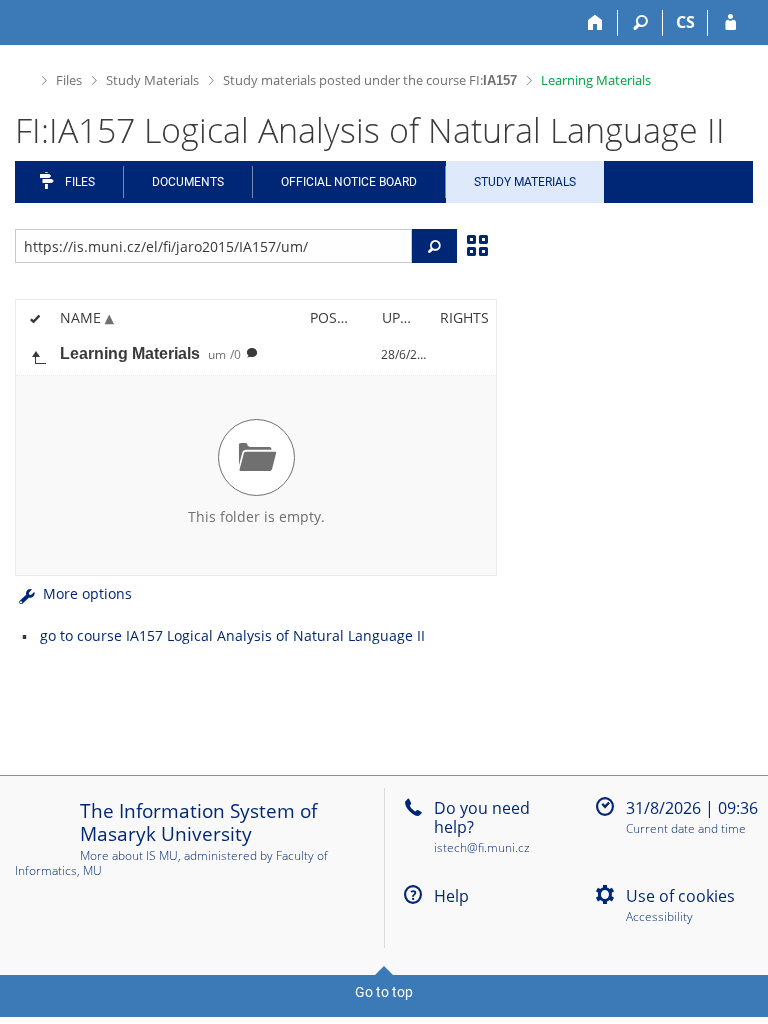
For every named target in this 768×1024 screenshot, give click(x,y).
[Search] (640, 23)
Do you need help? (482, 817)
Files (69, 80)
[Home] (595, 23)
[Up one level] (38, 355)
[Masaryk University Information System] (51, 22)
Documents (188, 182)
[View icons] (477, 244)
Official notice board (349, 182)
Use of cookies (680, 896)
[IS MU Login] (730, 23)
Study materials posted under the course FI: (370, 80)
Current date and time (686, 829)
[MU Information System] (23, 77)
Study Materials (152, 80)
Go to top (384, 992)
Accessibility (659, 917)
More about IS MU (129, 855)
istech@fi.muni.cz (482, 847)
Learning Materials (596, 80)
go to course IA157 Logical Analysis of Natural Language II (232, 635)
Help (451, 896)
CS (685, 22)
